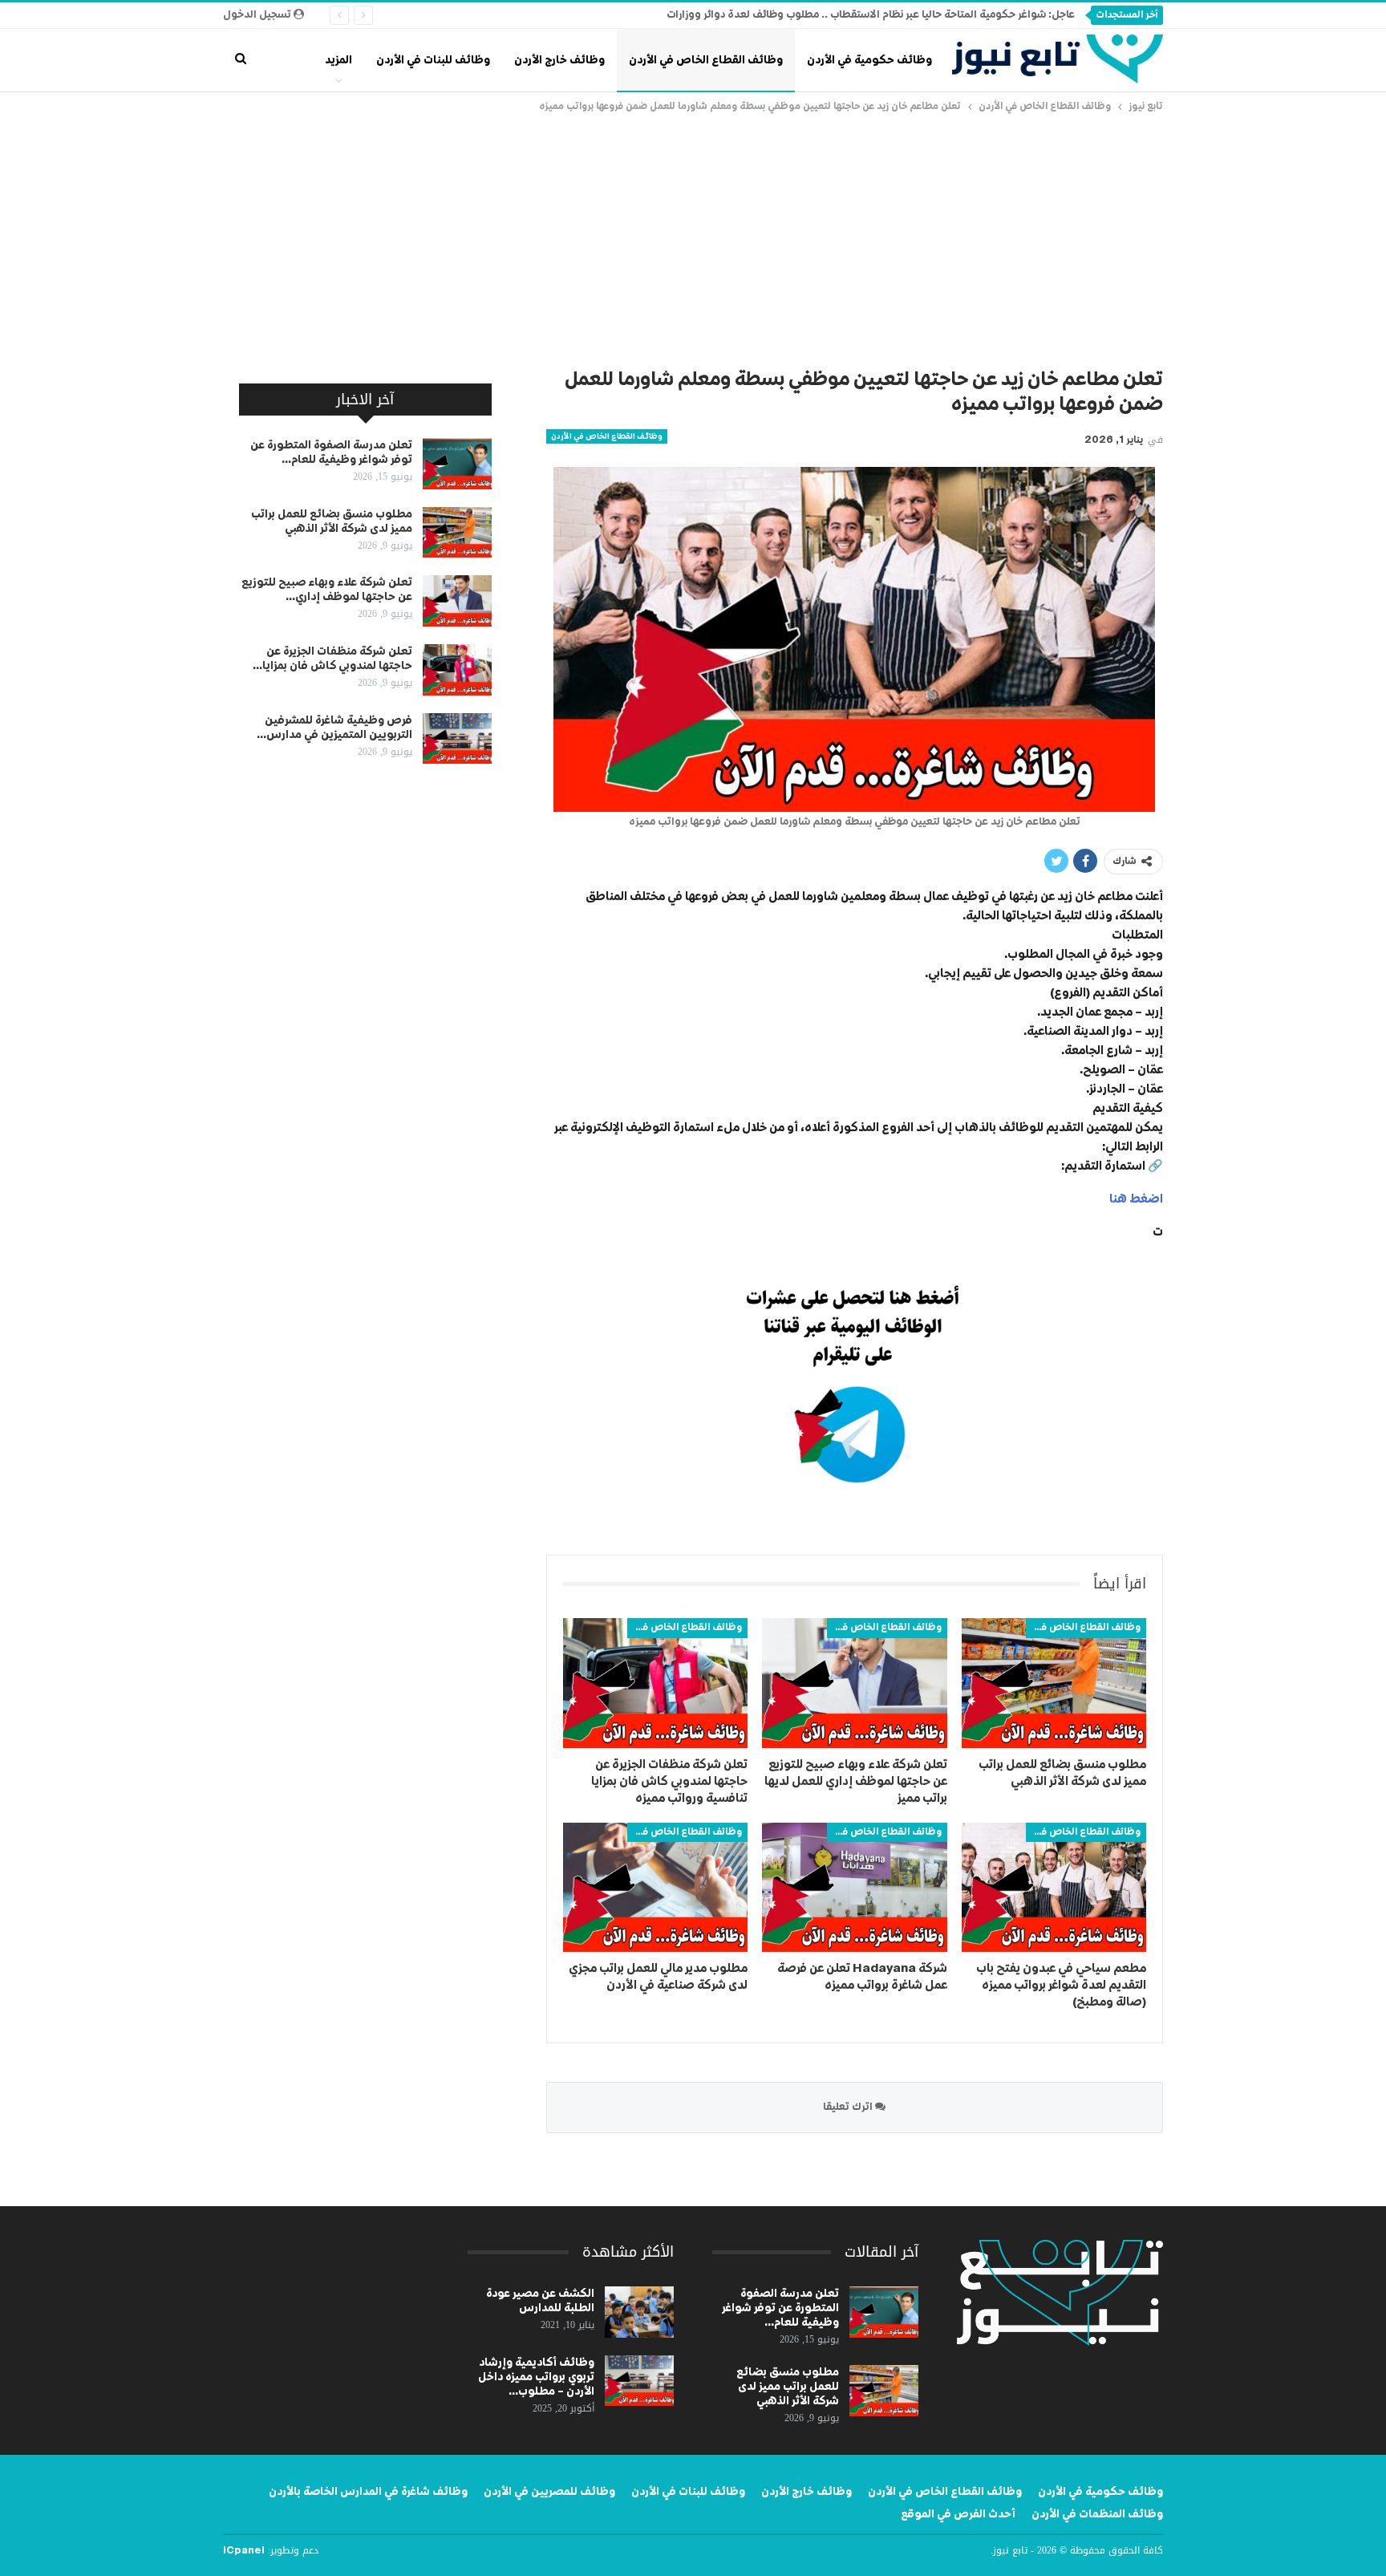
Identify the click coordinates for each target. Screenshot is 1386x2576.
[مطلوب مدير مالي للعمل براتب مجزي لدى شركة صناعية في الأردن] (655, 1887)
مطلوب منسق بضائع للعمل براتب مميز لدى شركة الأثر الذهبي (788, 2387)
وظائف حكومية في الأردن (869, 60)
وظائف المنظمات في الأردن (1097, 2514)
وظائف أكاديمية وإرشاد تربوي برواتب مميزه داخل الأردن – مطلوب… (536, 2377)
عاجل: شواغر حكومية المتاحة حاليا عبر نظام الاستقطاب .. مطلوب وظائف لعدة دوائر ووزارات (871, 15)
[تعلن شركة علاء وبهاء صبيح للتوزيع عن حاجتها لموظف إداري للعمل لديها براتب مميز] (854, 1683)
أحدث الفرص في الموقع (958, 2514)
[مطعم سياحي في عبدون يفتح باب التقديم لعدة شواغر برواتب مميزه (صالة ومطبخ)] (1054, 1887)
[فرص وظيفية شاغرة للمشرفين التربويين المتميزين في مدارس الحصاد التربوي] (457, 739)
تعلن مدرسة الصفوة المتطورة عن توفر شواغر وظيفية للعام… (780, 2308)
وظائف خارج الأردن (559, 60)
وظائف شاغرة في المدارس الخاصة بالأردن (368, 2492)
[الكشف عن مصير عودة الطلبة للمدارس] (639, 2312)
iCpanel (244, 2551)
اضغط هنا (1136, 1199)
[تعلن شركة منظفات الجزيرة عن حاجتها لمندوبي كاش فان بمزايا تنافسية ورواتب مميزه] (655, 1683)
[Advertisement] (693, 236)
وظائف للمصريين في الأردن (549, 2492)
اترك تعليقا (849, 2107)
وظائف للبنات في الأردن (433, 60)
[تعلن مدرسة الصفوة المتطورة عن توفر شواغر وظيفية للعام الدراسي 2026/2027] (457, 464)
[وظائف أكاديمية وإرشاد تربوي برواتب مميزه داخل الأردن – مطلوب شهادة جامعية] (639, 2381)
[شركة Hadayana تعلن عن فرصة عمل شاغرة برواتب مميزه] (854, 1887)
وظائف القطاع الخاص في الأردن (706, 60)
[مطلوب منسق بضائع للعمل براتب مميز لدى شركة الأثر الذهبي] (1054, 1683)
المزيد (338, 60)
